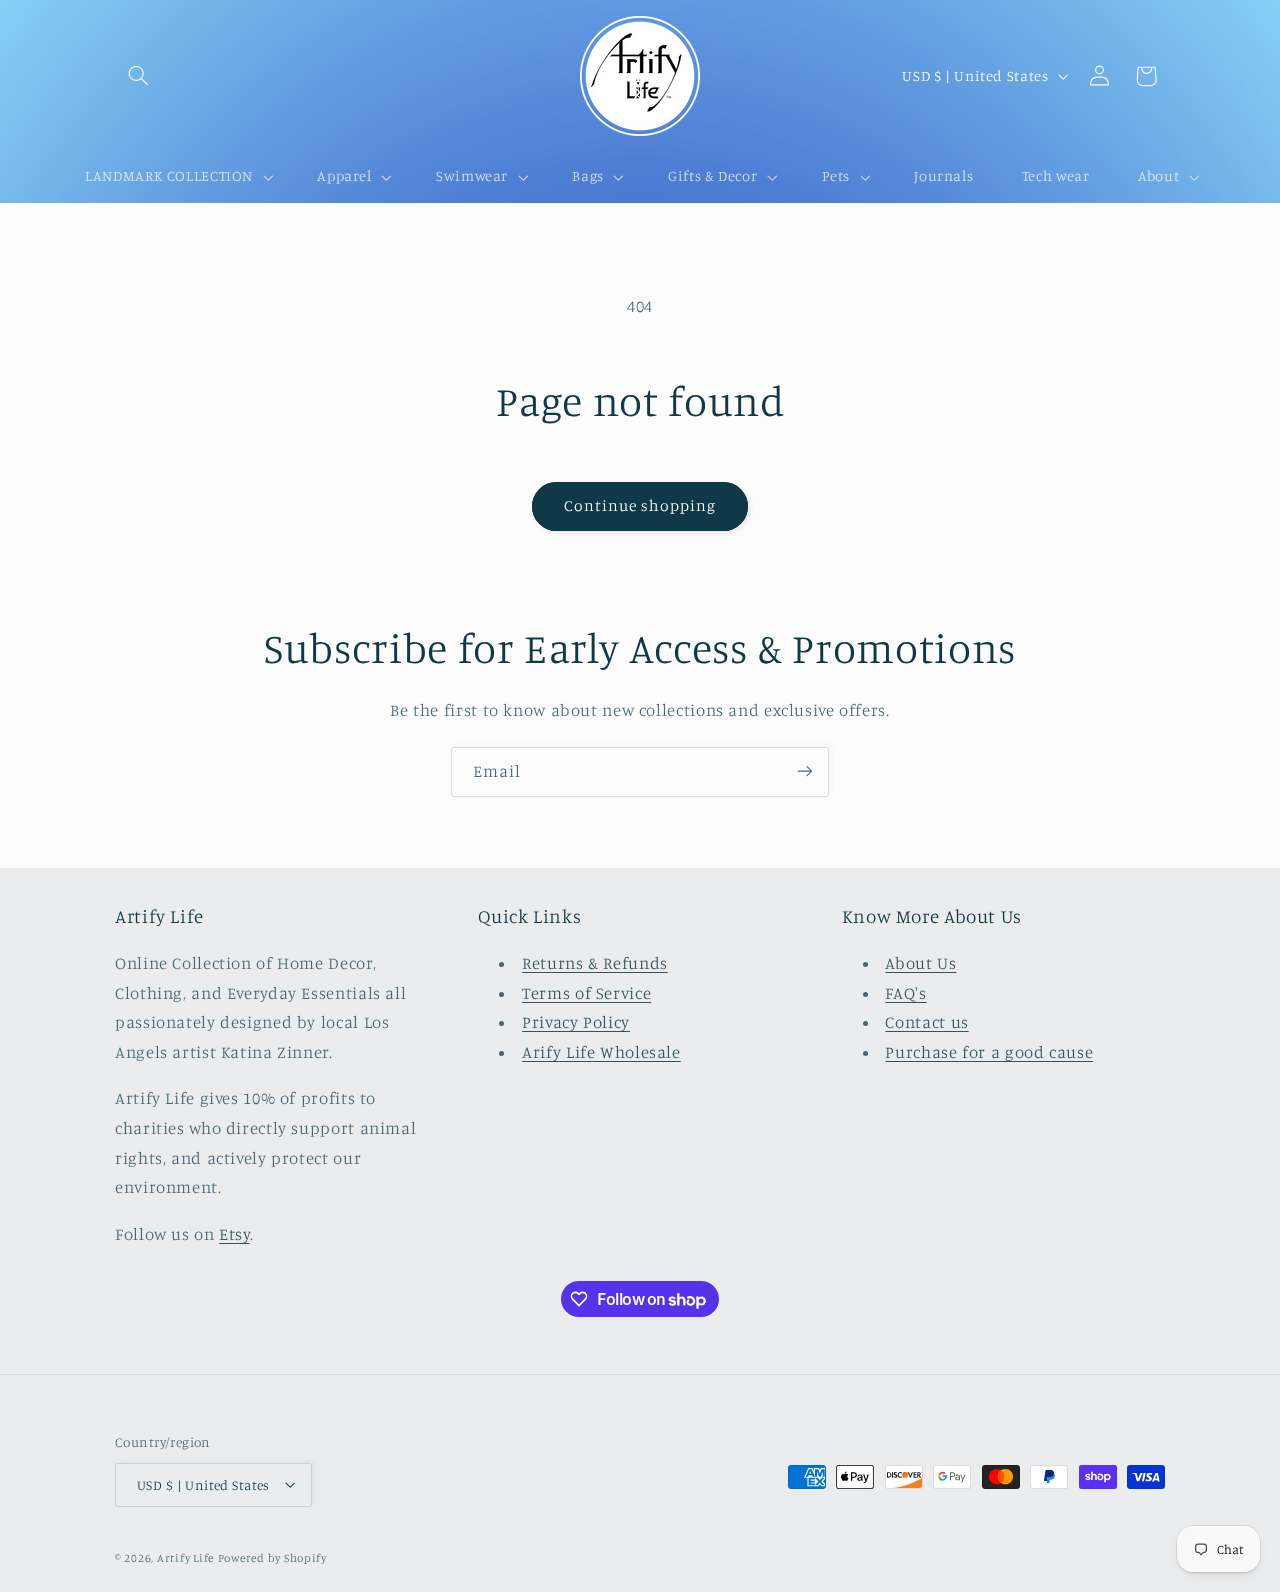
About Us (920, 964)
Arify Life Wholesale (601, 1052)
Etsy (234, 1234)
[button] (138, 76)
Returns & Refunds (595, 964)
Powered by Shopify (272, 1557)
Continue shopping (640, 505)
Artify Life (185, 1557)
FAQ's (905, 993)
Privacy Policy (576, 1023)
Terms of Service (586, 993)
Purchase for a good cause (989, 1052)
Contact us (926, 1023)
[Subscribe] (805, 771)
